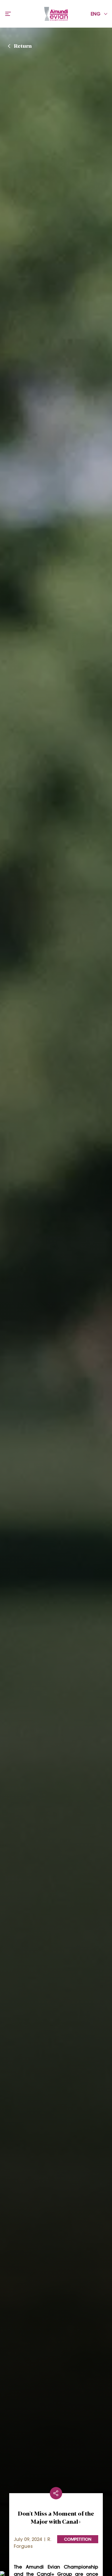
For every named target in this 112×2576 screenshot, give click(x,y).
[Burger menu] (8, 14)
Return (23, 45)
